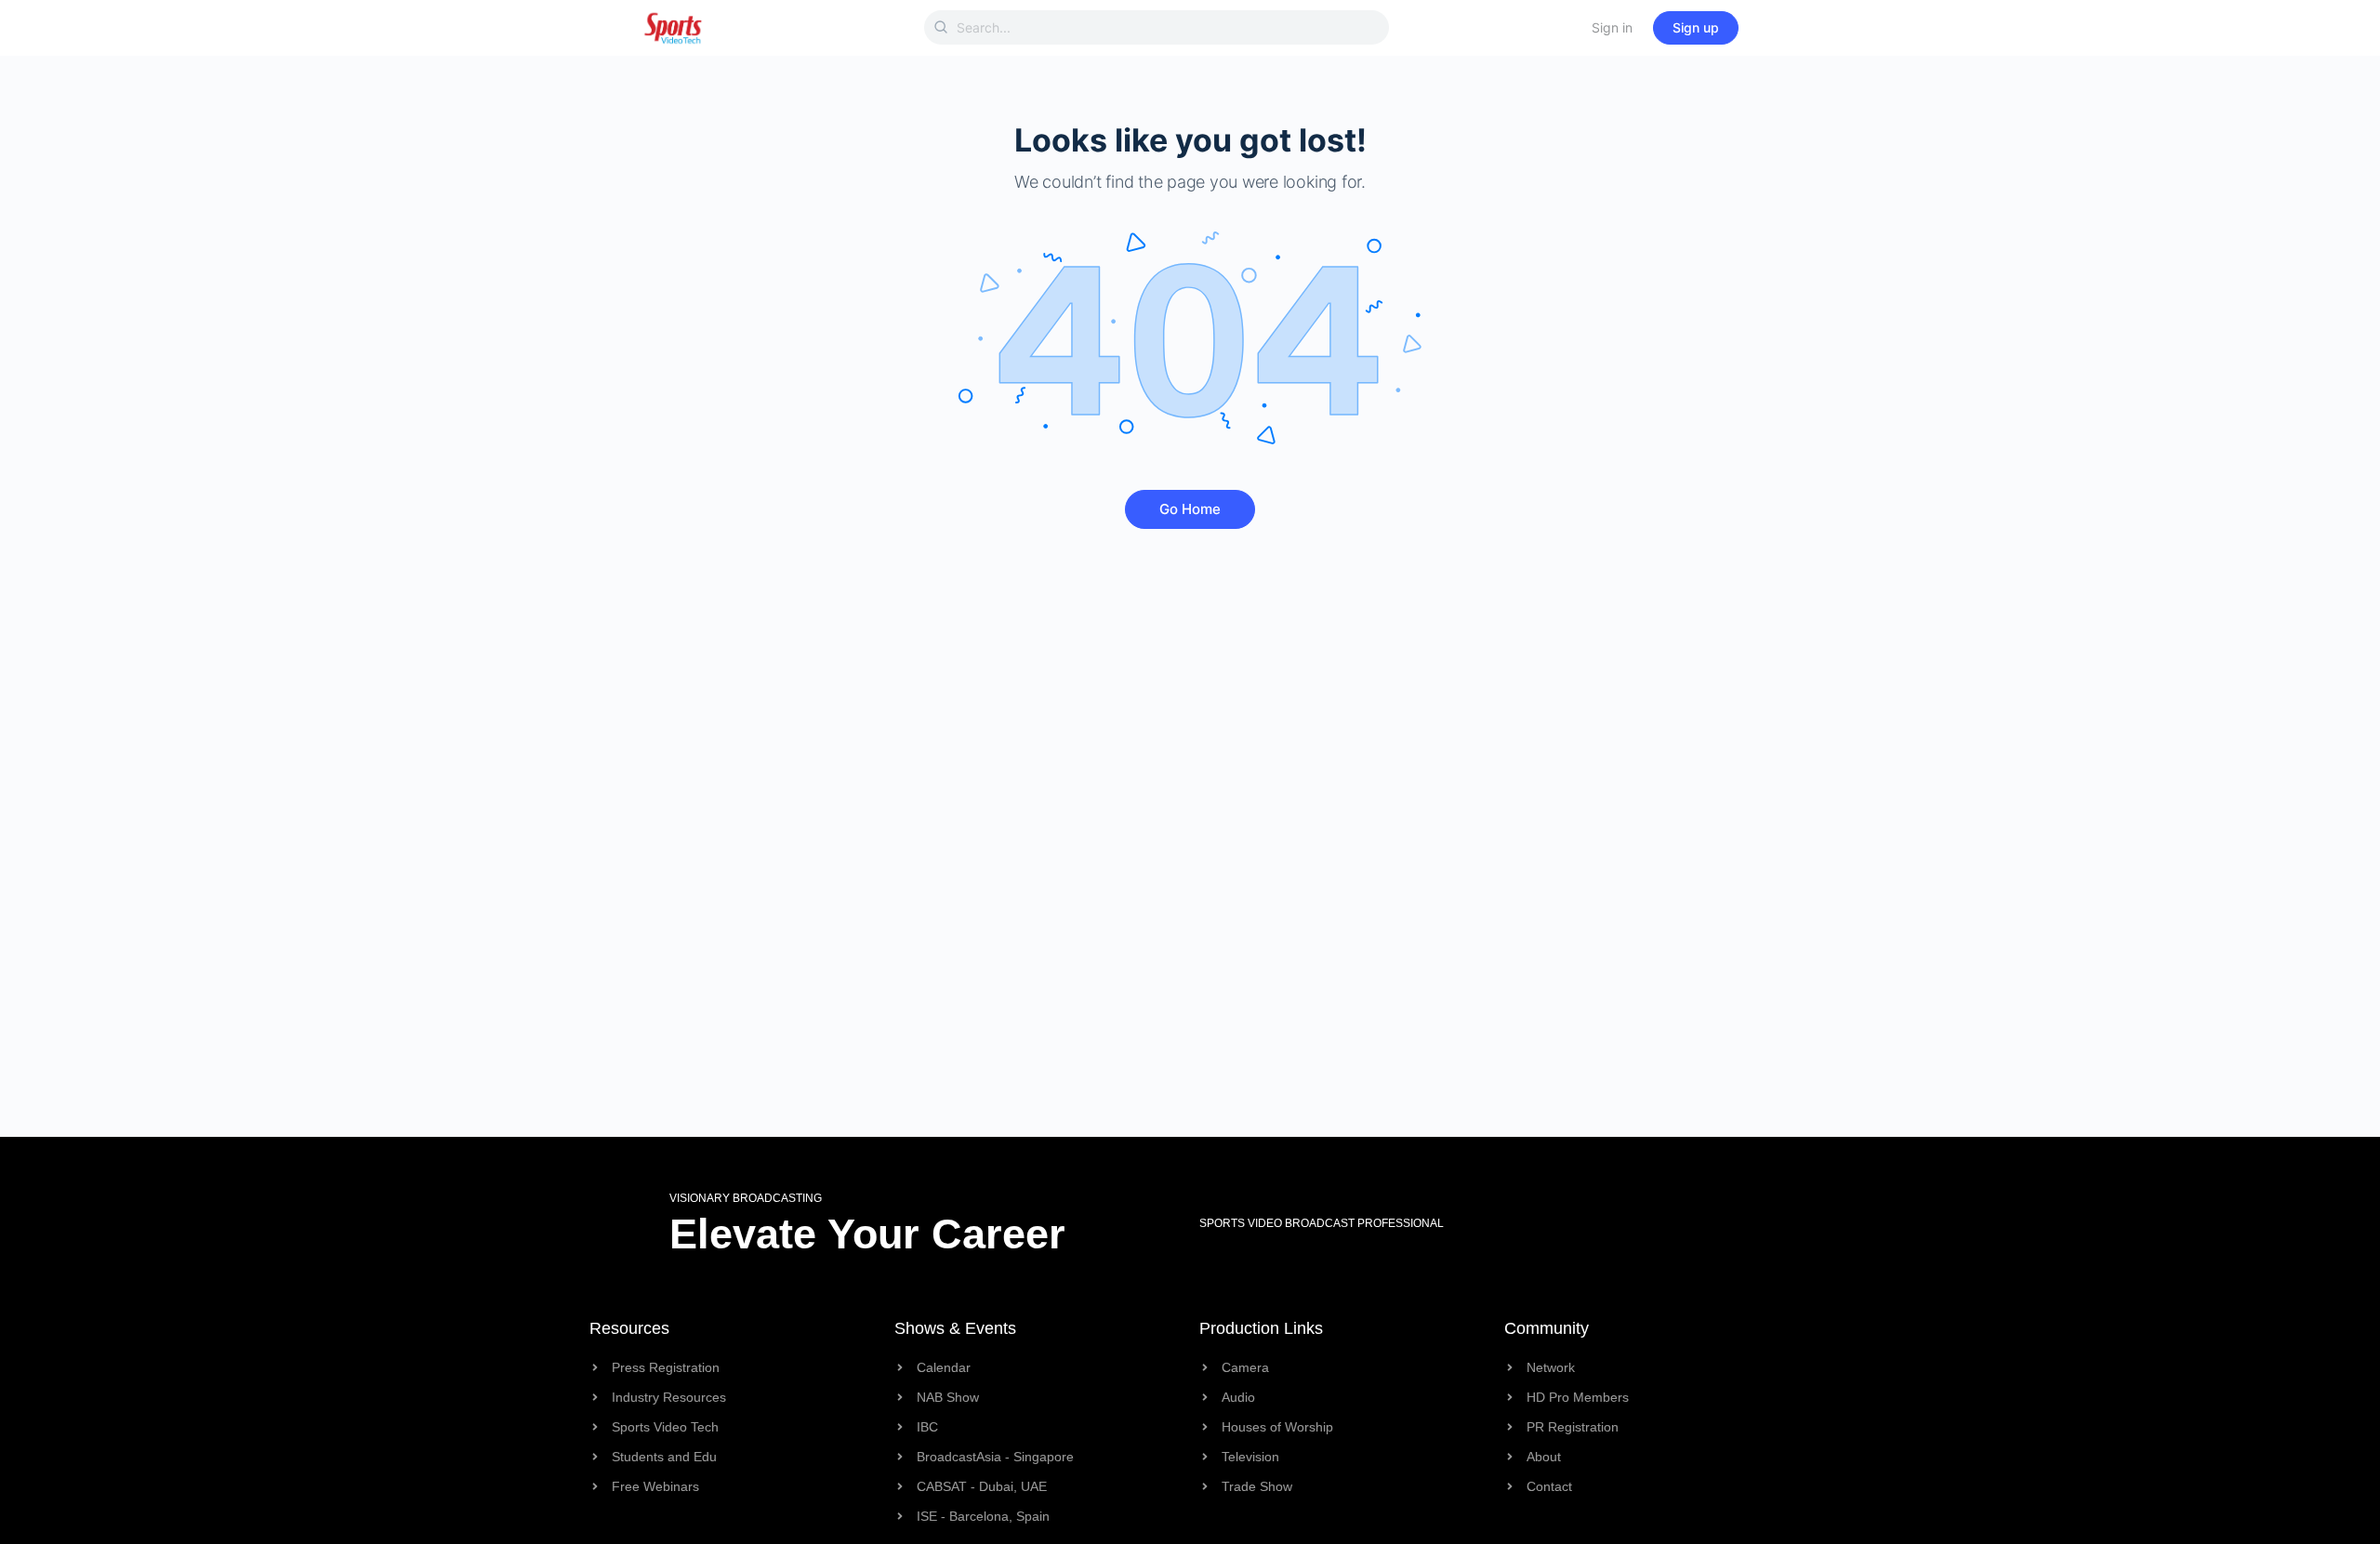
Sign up (1696, 27)
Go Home (1190, 509)
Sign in (1612, 27)
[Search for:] (1157, 27)
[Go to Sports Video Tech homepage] (673, 26)
